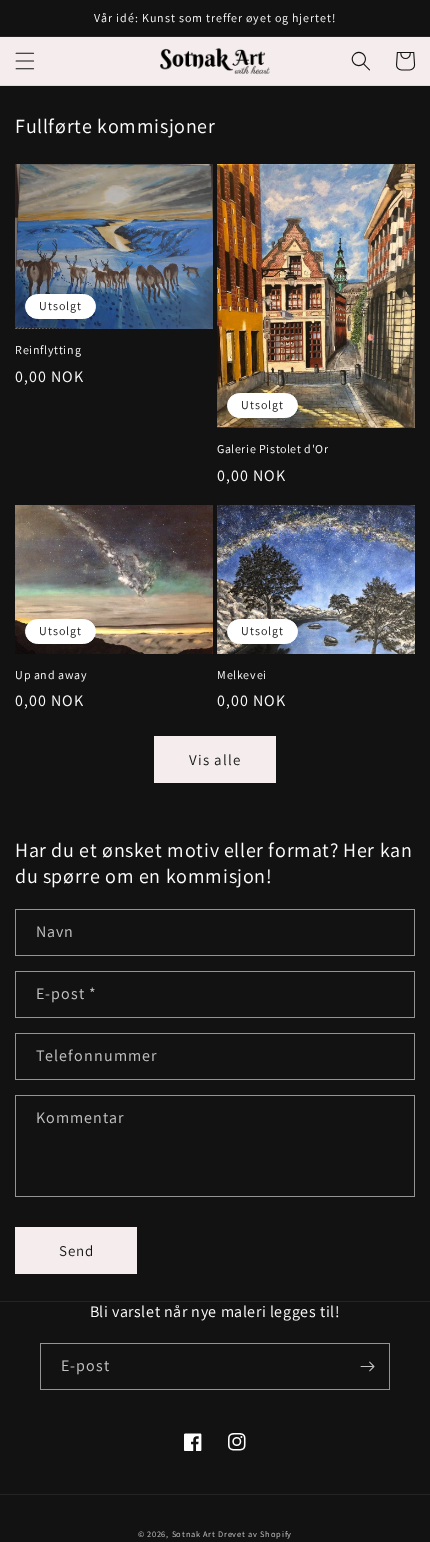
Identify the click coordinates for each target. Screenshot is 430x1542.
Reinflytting (48, 349)
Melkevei (242, 674)
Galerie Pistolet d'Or (273, 448)
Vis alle (215, 759)
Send (76, 1250)
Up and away (51, 674)
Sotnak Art (194, 1533)
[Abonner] (367, 1366)
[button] (25, 61)
